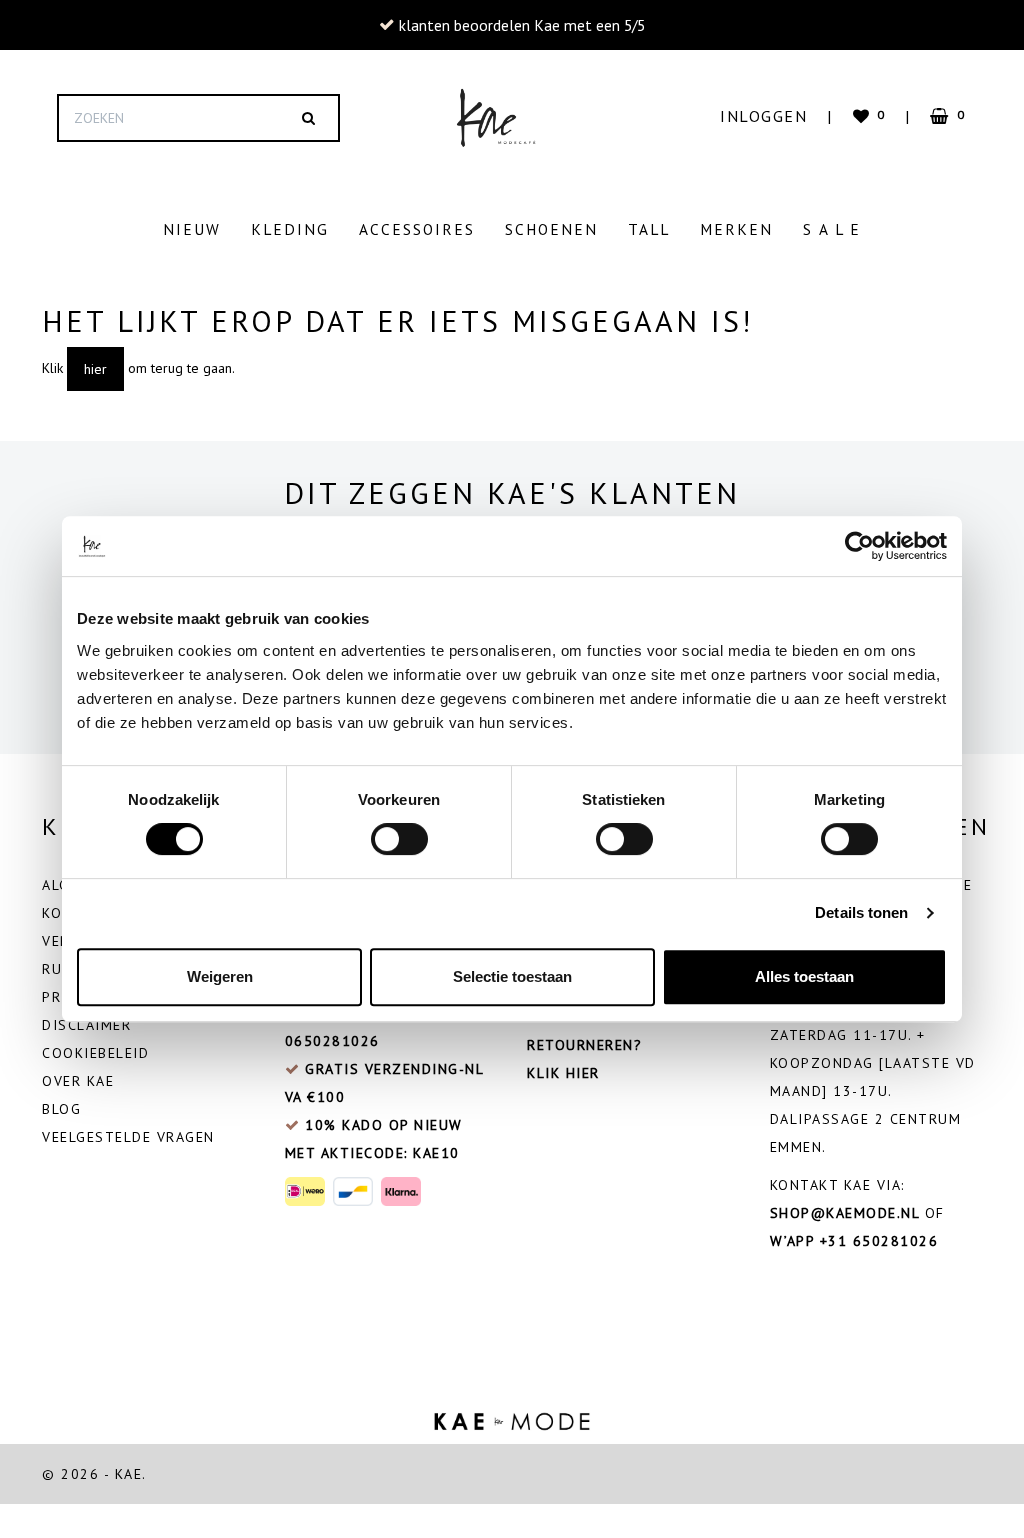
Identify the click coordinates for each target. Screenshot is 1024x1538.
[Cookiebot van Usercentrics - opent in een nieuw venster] (859, 546)
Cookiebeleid (95, 1053)
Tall (649, 229)
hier (95, 369)
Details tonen (861, 912)
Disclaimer (86, 1025)
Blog (61, 1109)
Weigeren (220, 976)
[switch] (399, 839)
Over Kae (78, 1081)
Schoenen (551, 229)
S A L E (832, 229)
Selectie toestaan (512, 976)
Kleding (290, 229)
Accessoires (417, 229)
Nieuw (192, 229)
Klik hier (563, 1073)
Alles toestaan (804, 976)
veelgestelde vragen (128, 1137)
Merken (736, 229)
